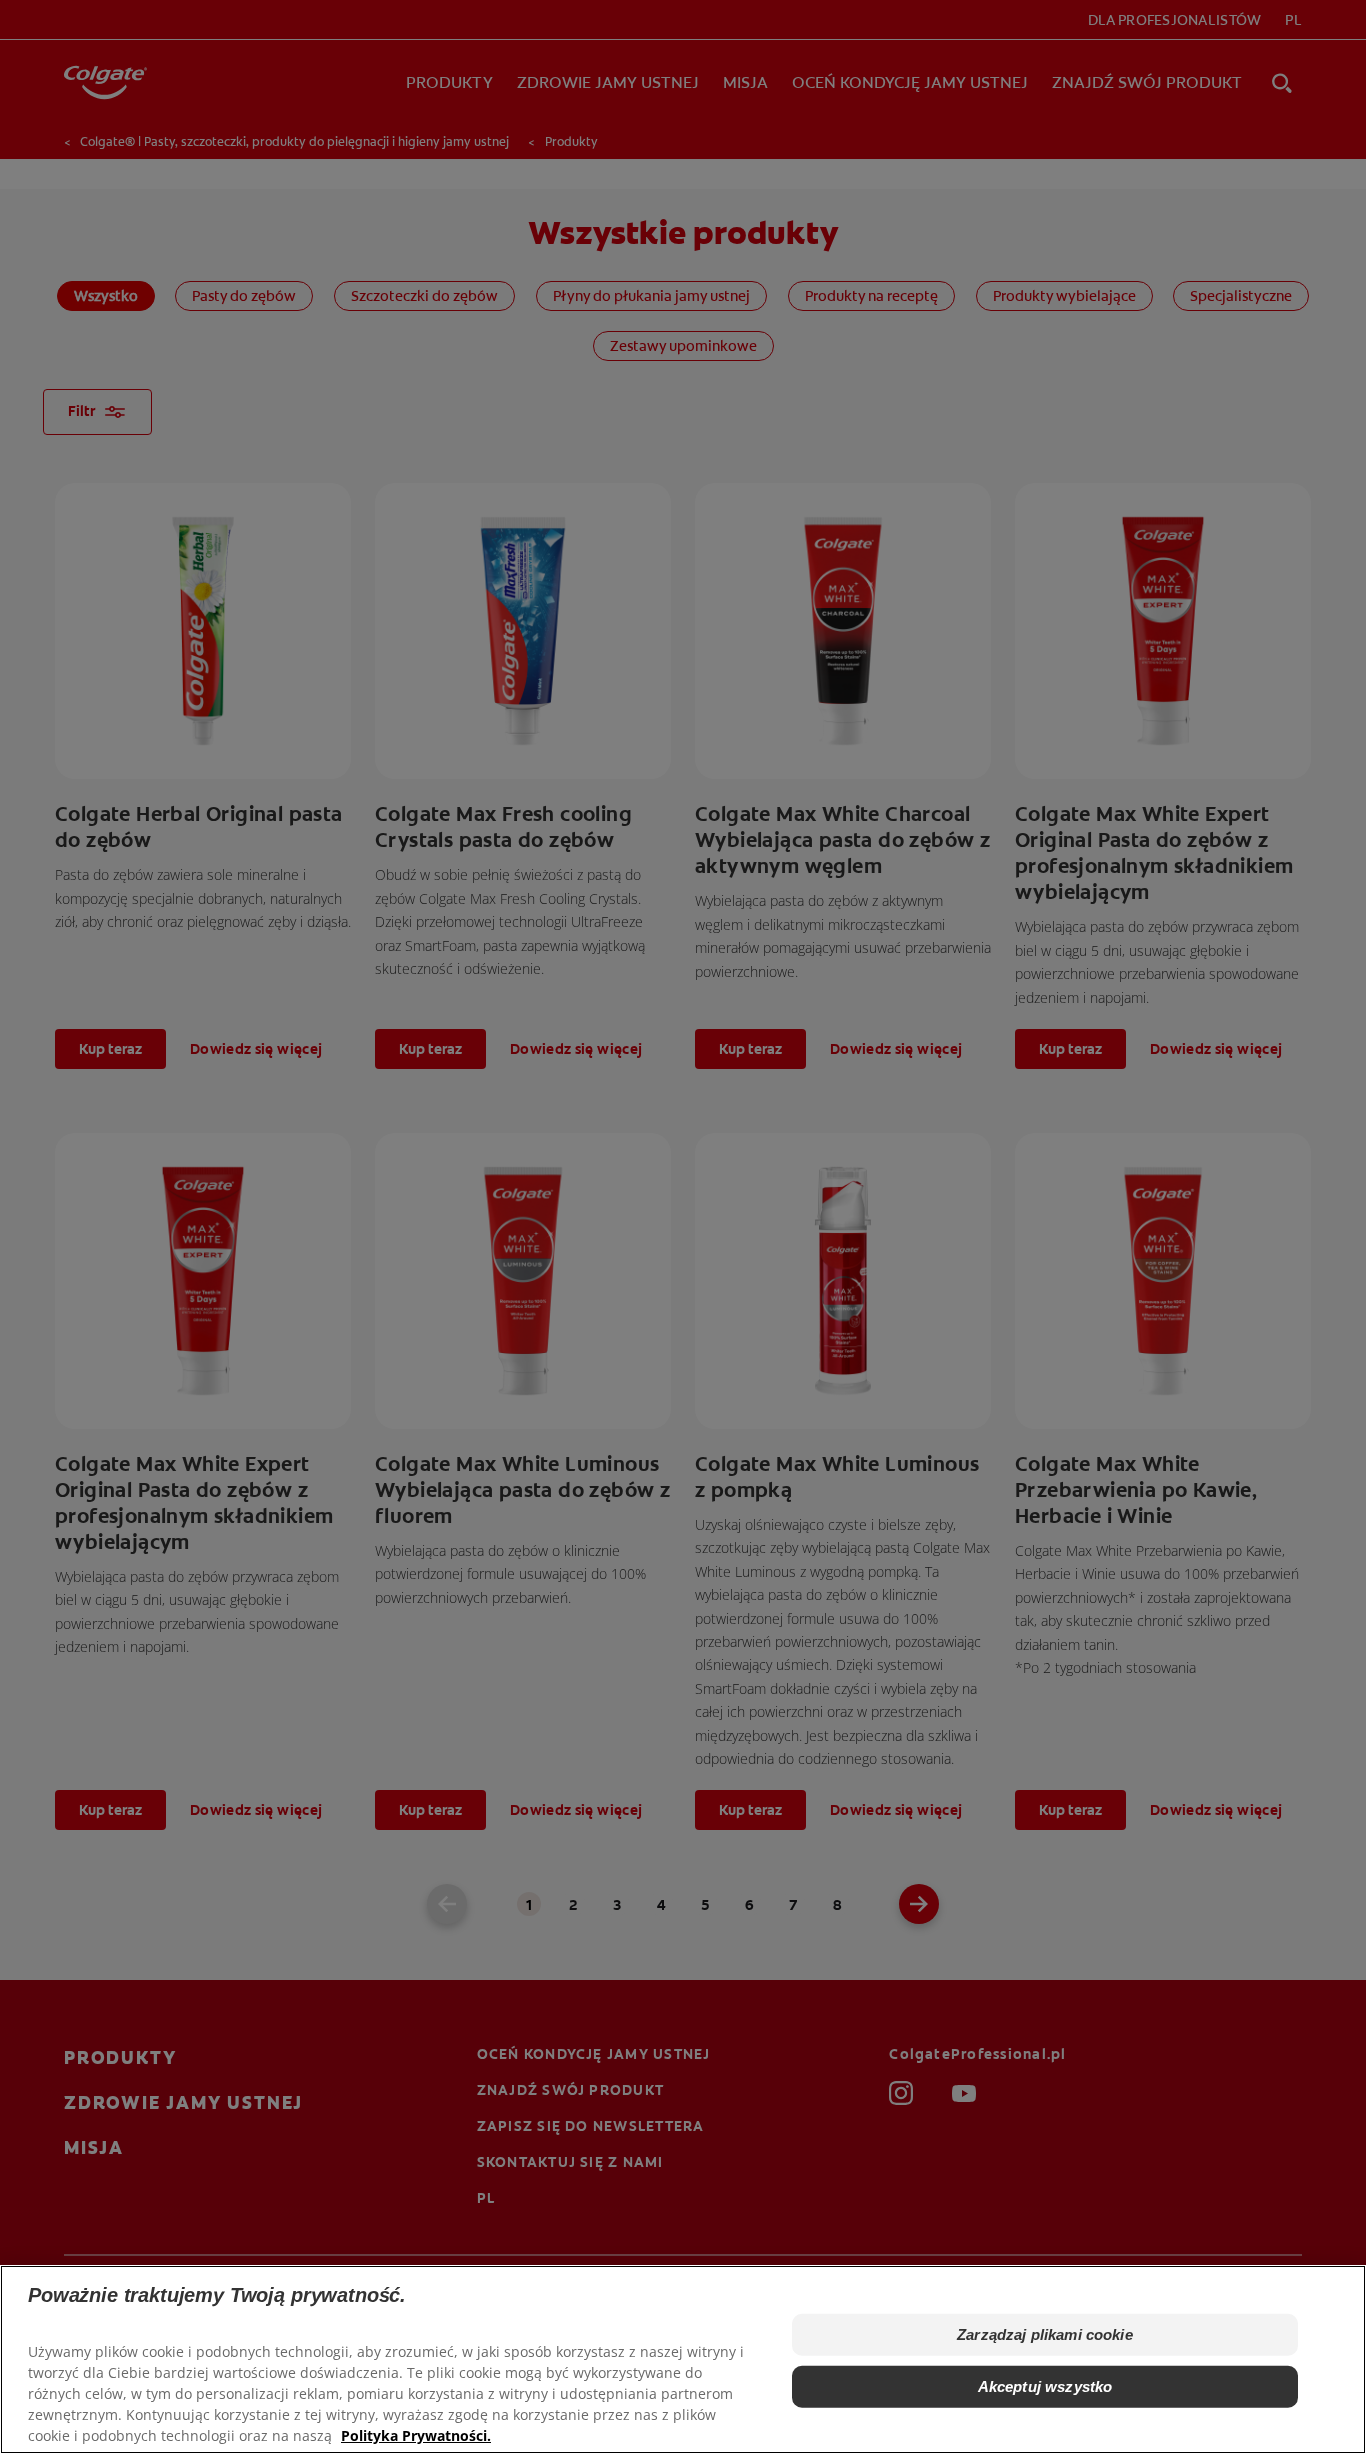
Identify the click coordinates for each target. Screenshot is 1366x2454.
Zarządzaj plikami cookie (1045, 2334)
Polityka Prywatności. (416, 2434)
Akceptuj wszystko (1045, 2386)
